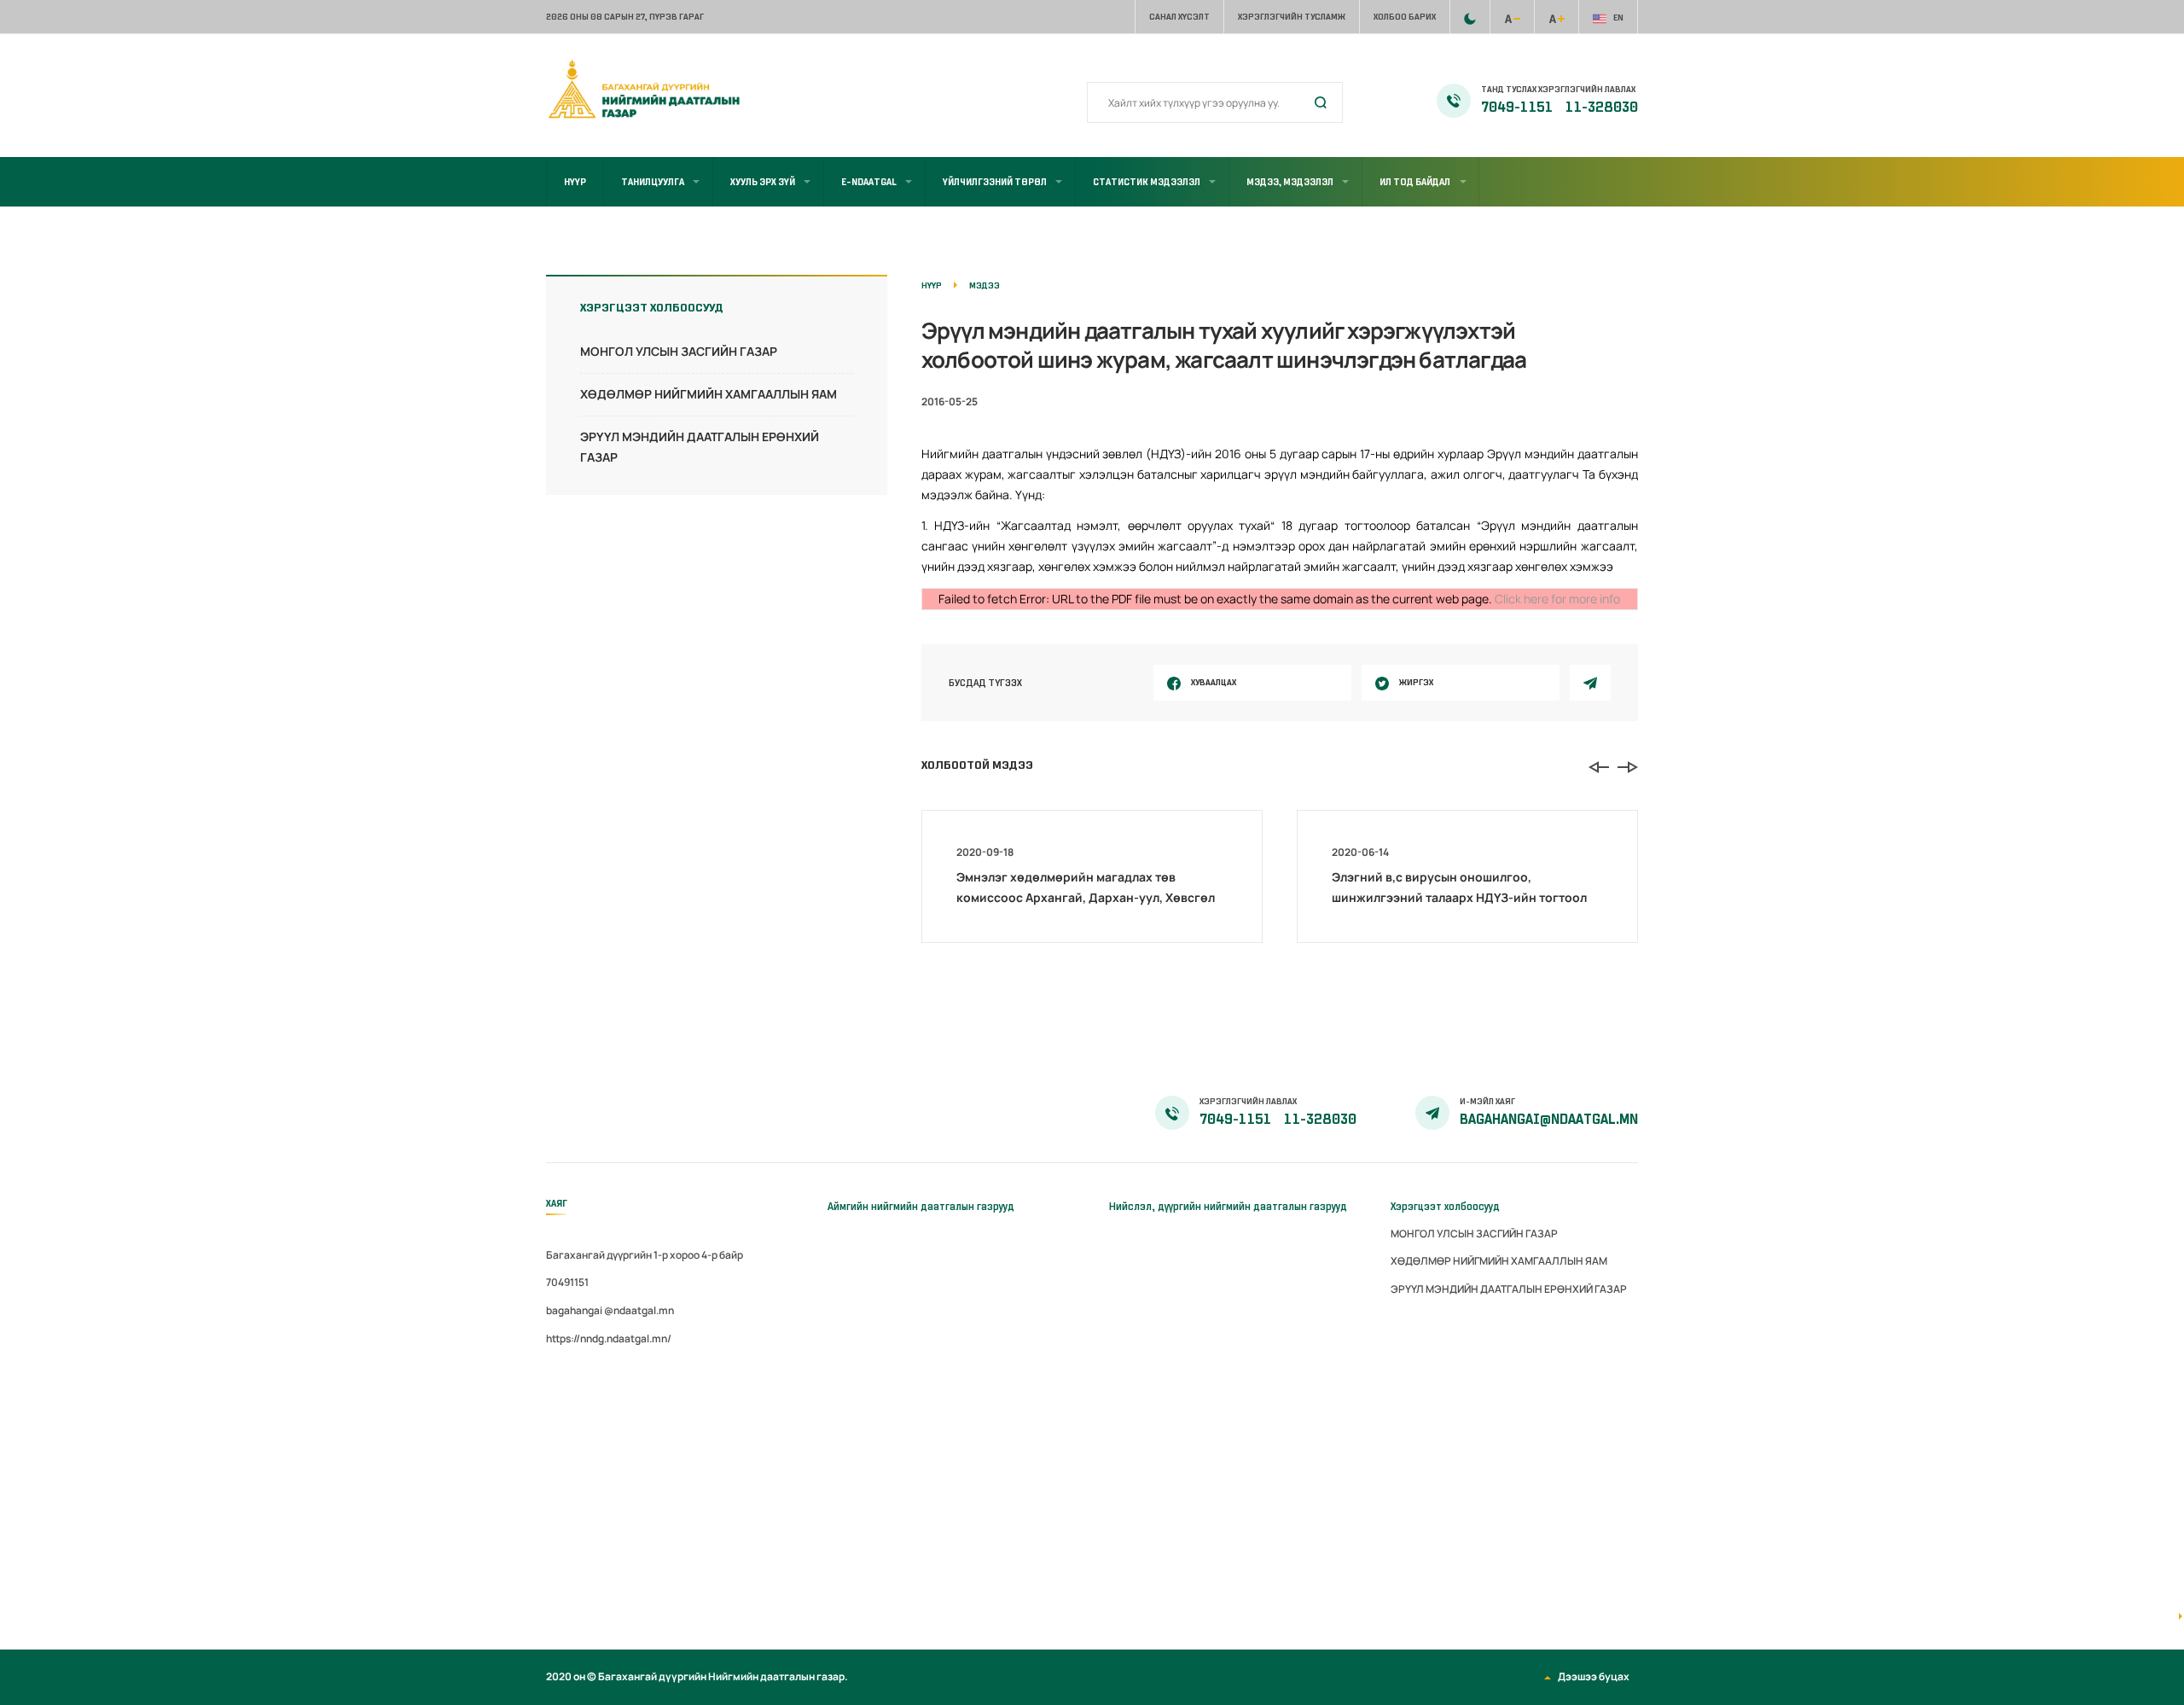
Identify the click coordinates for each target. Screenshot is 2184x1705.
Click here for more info (1557, 599)
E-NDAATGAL (869, 182)
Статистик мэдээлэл (1147, 182)
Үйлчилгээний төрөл (995, 182)
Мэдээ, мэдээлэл (1290, 182)
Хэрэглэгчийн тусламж (1292, 17)
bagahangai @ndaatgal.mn (610, 1310)
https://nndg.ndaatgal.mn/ (609, 1338)
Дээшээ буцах (1594, 1676)
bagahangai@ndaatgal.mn (1549, 1120)
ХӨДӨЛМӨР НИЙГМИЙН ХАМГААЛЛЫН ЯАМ (709, 394)
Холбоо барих (1405, 17)
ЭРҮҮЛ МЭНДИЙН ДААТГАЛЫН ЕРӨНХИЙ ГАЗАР (1509, 1289)
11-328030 (1602, 108)
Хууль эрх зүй (763, 182)
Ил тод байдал (1415, 182)
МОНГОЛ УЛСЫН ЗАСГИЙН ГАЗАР (679, 351)
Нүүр (575, 182)
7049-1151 (1518, 108)
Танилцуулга (653, 182)
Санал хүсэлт (1179, 17)
